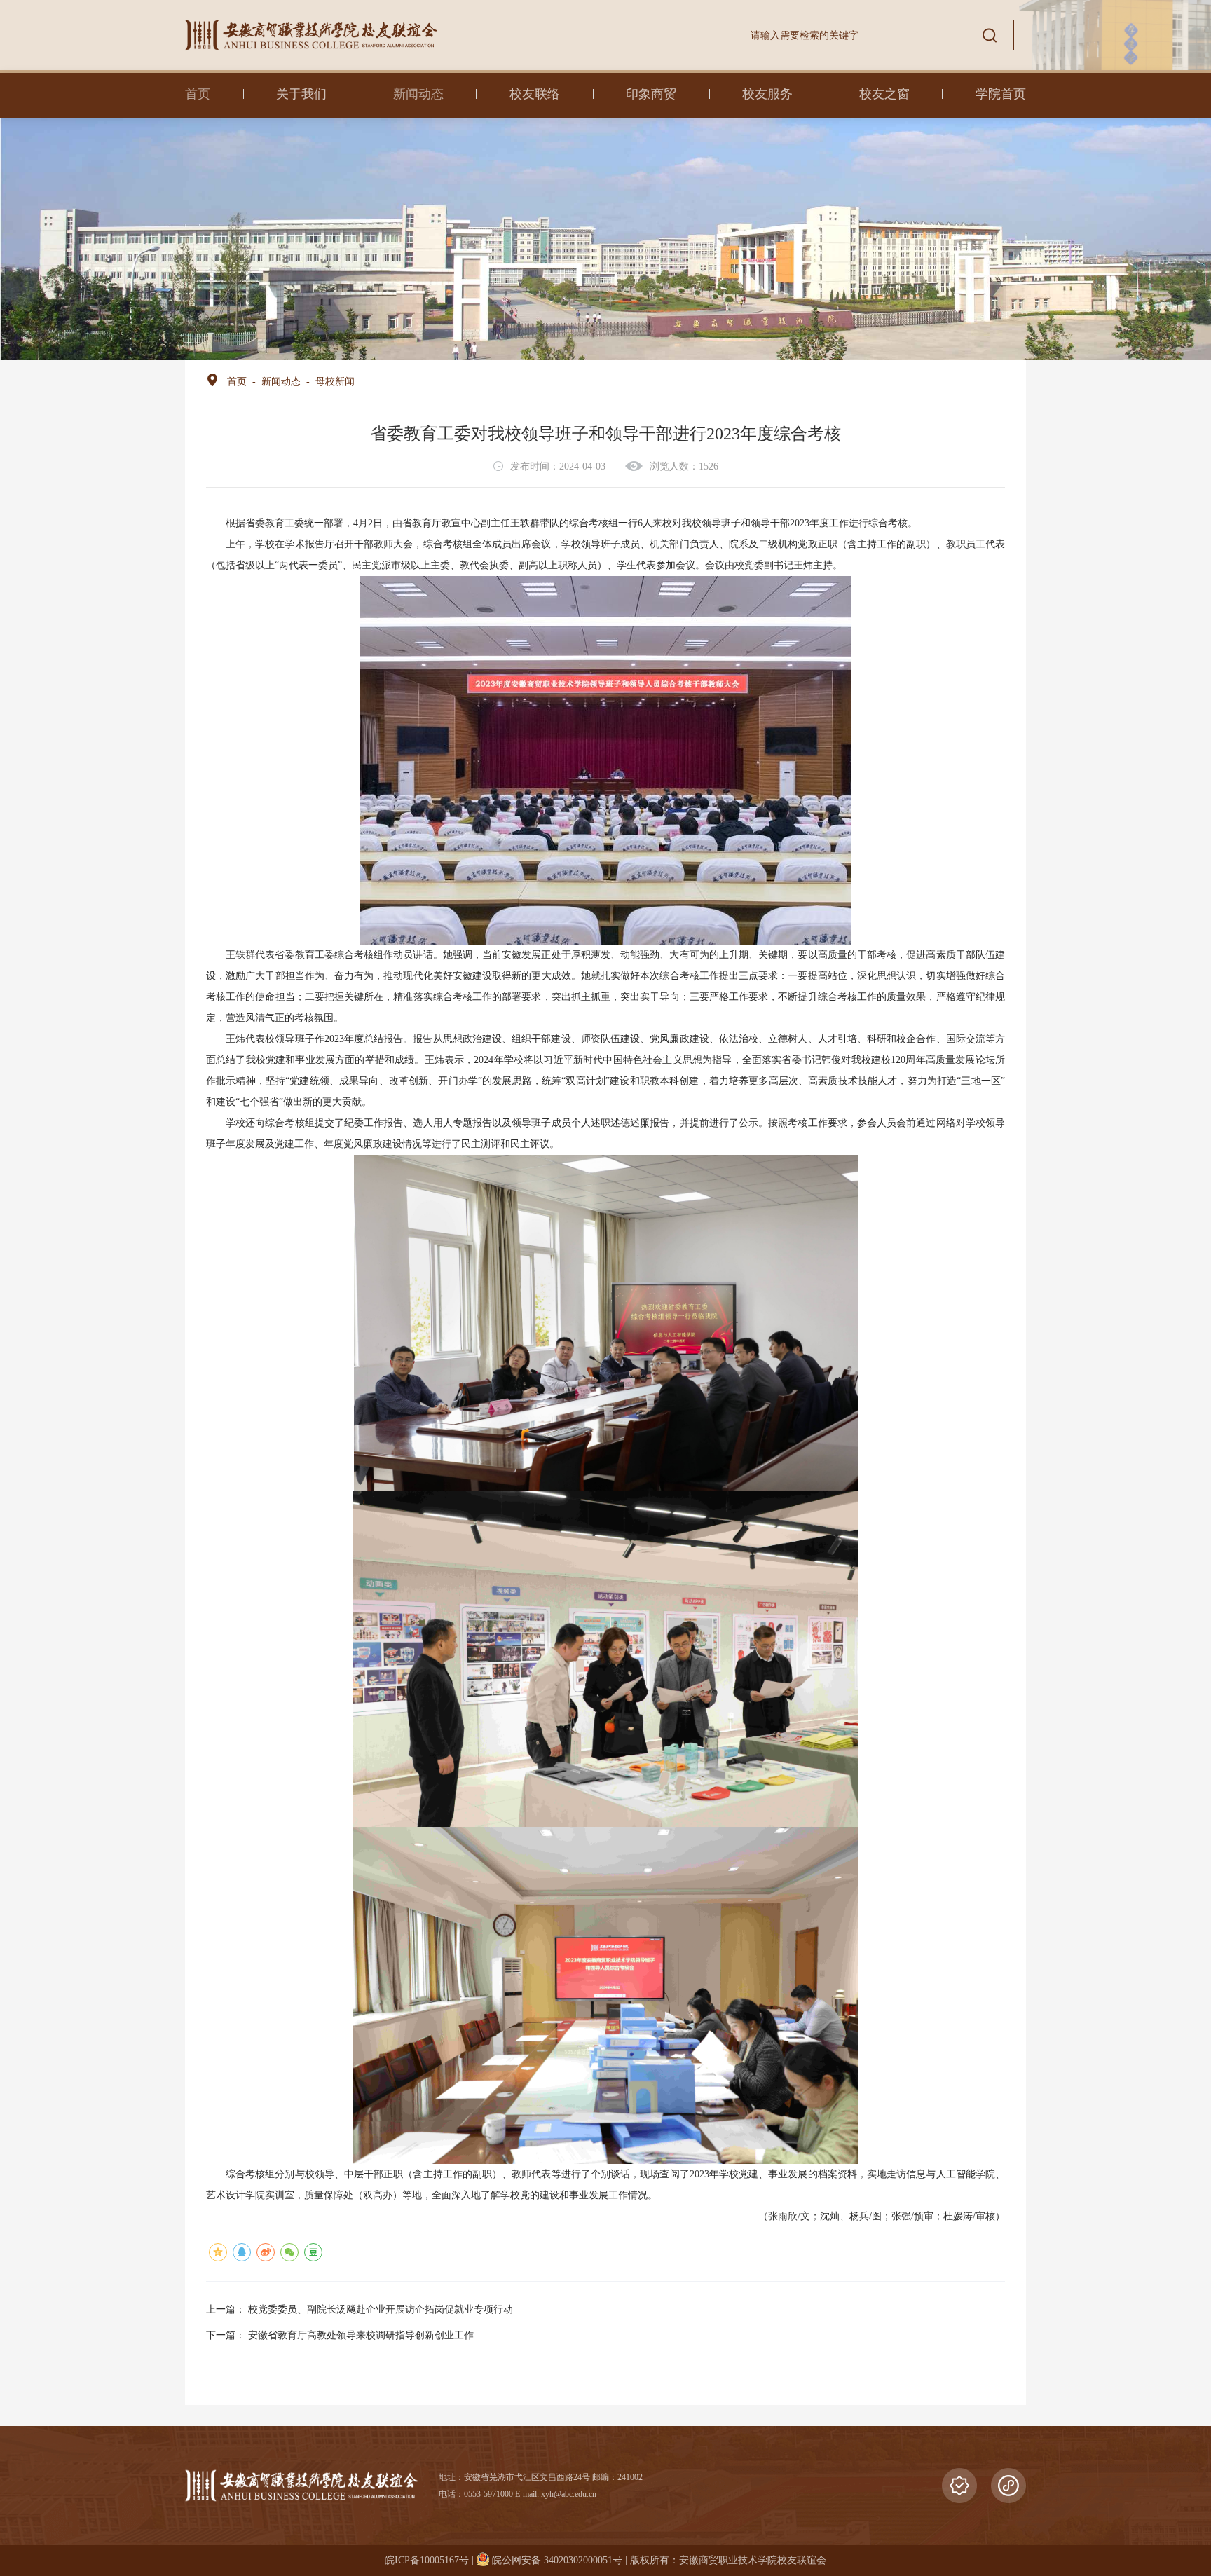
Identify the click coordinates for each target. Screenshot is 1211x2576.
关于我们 (301, 94)
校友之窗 (884, 94)
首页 (198, 94)
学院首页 (1001, 94)
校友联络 (535, 94)
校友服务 (767, 94)
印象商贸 (651, 94)
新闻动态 (418, 94)
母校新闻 (335, 382)
